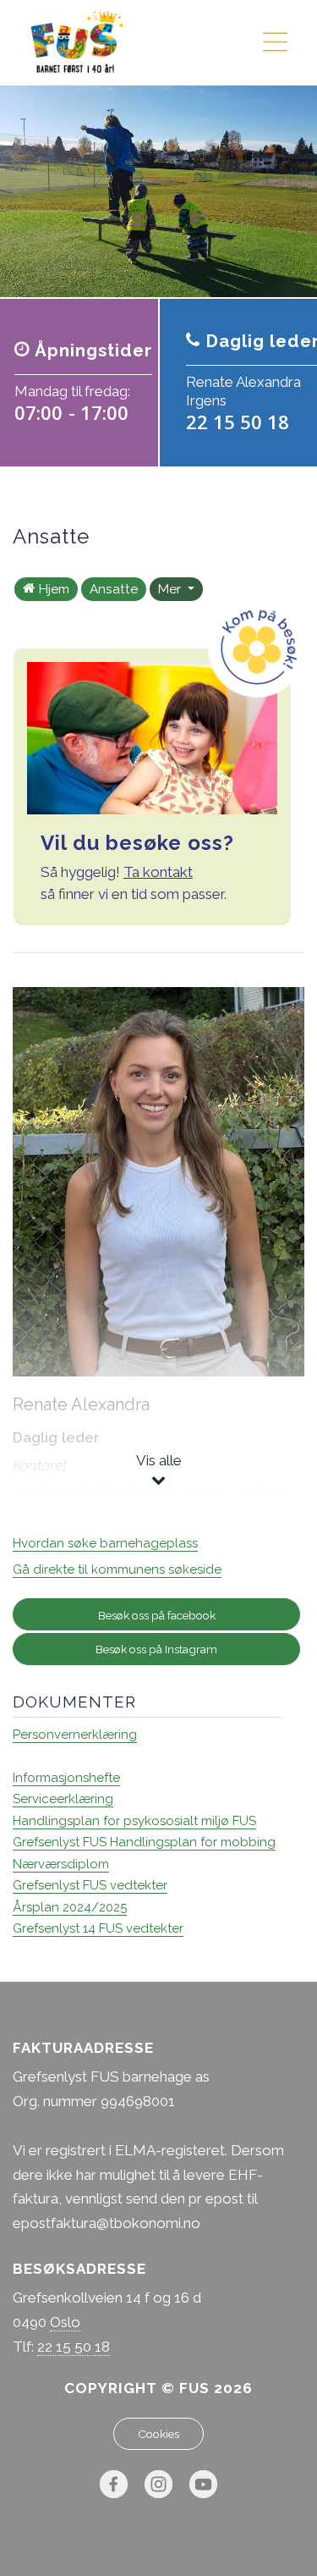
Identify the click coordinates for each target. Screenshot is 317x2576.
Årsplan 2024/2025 (70, 1907)
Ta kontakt (158, 872)
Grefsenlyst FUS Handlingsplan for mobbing (144, 1842)
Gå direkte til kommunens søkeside (117, 1569)
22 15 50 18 (74, 2347)
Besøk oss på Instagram (156, 1649)
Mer (171, 589)
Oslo (65, 2322)
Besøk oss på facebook (157, 1615)
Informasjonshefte (66, 1778)
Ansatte (114, 589)
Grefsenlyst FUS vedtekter (90, 1885)
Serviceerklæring (63, 1799)
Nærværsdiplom (61, 1864)
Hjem (54, 589)
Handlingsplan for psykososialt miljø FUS (134, 1821)
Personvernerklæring (75, 1735)
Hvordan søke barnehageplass (105, 1543)
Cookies (158, 2434)
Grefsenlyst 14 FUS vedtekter (98, 1928)
